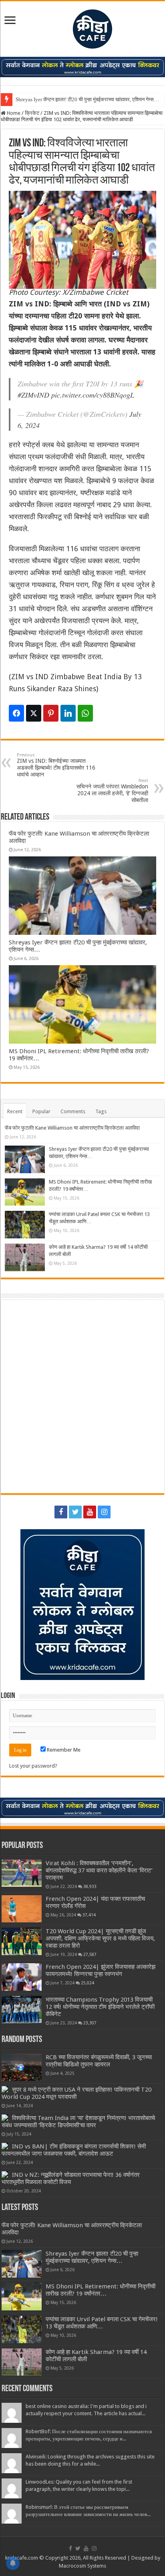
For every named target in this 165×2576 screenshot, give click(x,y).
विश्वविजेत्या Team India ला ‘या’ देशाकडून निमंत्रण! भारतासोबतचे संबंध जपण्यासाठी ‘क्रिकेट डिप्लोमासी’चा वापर (78, 2122)
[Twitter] (75, 1512)
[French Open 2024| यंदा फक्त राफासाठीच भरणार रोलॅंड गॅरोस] (22, 1909)
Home (13, 113)
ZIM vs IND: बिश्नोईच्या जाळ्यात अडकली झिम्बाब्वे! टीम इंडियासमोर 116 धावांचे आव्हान (56, 765)
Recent (15, 1111)
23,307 (90, 2023)
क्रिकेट (32, 113)
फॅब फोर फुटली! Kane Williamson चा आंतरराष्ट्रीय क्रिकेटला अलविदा (72, 1128)
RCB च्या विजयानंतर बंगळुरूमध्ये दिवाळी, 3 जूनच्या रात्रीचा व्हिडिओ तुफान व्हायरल (99, 2061)
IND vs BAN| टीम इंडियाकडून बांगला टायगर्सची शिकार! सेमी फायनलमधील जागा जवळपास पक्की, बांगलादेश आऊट (74, 2150)
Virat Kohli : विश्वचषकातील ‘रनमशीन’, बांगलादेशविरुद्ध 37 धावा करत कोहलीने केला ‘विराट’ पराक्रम (99, 1870)
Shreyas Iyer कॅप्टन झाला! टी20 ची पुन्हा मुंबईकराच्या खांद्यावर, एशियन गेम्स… (87, 99)
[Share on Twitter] (34, 713)
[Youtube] (90, 1512)
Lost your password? (33, 1766)
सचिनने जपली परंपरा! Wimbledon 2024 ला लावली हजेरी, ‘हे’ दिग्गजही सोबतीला (112, 791)
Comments (73, 1111)
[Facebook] (61, 1512)
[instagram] (104, 1512)
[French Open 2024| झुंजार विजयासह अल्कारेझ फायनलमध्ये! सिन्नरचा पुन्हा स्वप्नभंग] (22, 1977)
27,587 (90, 1954)
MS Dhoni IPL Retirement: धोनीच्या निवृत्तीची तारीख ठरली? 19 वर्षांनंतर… (101, 2290)
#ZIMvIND (33, 395)
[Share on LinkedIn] (68, 713)
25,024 (88, 1983)
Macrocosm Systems (82, 2566)
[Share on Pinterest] (51, 713)
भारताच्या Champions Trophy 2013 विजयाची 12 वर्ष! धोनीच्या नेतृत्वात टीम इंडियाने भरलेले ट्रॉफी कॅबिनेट (100, 2007)
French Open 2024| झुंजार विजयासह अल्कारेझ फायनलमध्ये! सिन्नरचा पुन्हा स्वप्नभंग (101, 1970)
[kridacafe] (82, 28)
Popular (41, 1111)
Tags (101, 1111)
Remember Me (63, 1750)
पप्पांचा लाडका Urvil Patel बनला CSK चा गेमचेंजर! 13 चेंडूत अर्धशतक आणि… (102, 2323)
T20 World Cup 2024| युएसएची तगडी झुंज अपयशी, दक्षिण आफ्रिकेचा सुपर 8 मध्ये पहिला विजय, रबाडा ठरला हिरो (100, 1938)
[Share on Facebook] (16, 713)
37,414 (89, 1915)
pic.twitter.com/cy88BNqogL (93, 395)
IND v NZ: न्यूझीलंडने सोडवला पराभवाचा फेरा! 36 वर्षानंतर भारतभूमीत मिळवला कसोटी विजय (71, 2178)
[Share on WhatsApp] (85, 713)
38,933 (90, 1886)
